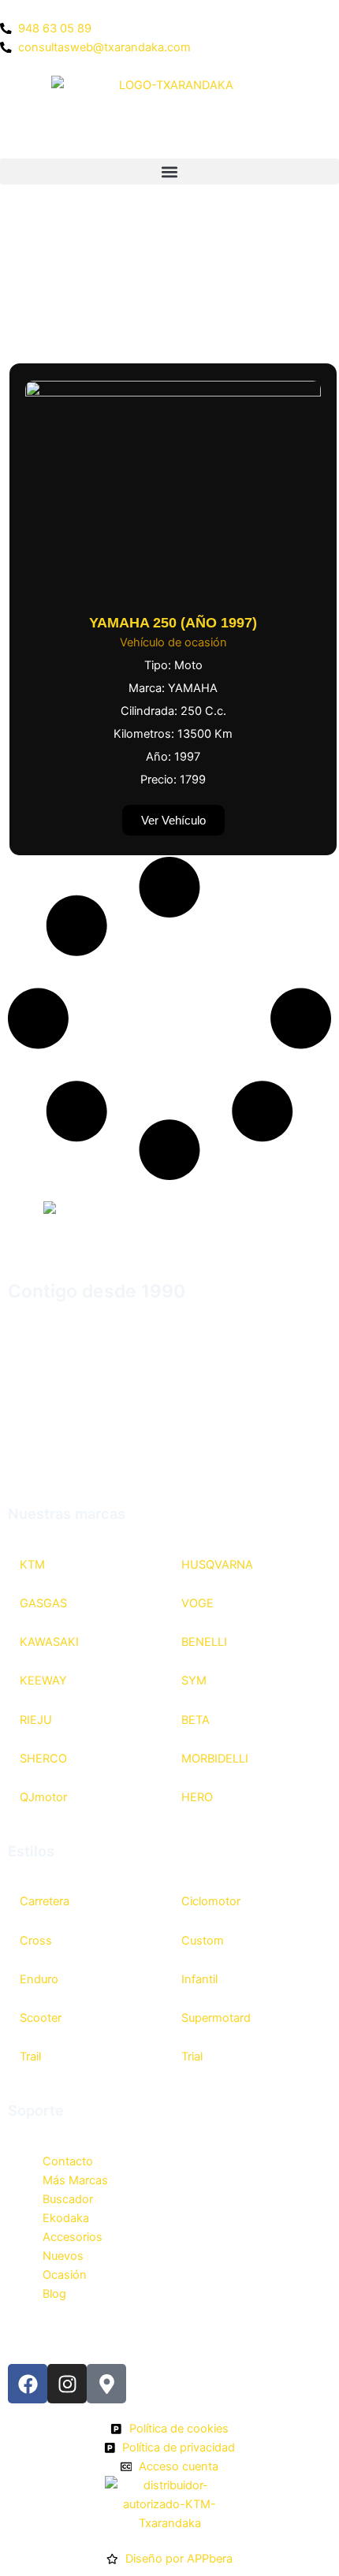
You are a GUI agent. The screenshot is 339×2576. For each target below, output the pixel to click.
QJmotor (43, 1797)
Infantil (199, 1979)
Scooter (41, 2018)
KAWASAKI (49, 1642)
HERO (197, 1797)
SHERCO (43, 1759)
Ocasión (65, 2275)
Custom (203, 1941)
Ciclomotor (211, 1901)
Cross (36, 1941)
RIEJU (36, 1720)
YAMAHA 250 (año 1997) (173, 623)
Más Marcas (75, 2180)
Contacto (68, 2161)
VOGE (197, 1603)
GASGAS (43, 1603)
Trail (30, 2057)
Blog (54, 2294)
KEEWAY (43, 1681)
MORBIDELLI (215, 1759)
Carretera (45, 1901)
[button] (169, 171)
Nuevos (63, 2256)
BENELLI (204, 1642)
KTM (32, 1565)
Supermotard (216, 2018)
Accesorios (73, 2237)
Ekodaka (66, 2218)
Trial (192, 2057)
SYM (194, 1681)
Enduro (39, 1979)
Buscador (68, 2199)
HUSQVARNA (217, 1565)
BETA (196, 1720)
